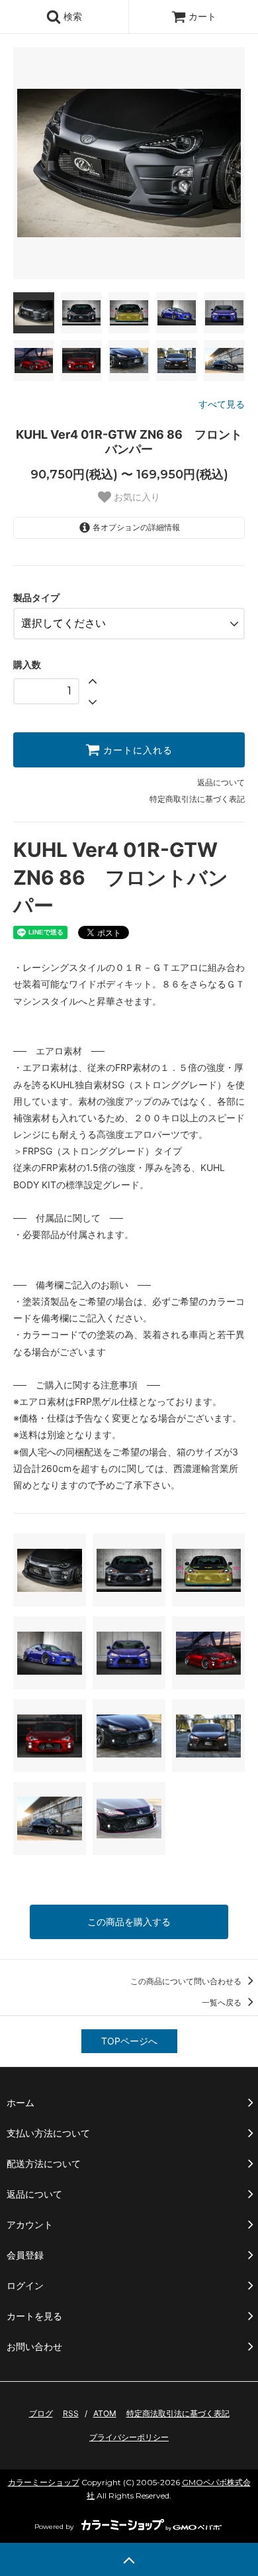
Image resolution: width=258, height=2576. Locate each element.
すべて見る (222, 404)
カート (202, 16)
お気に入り (136, 497)
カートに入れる (136, 750)
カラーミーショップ (44, 2482)
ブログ (41, 2413)
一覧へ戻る (223, 2002)
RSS (71, 2413)
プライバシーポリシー (129, 2437)
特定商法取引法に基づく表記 (178, 2413)
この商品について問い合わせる (187, 1981)
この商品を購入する (129, 1922)
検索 (71, 16)
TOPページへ (129, 2041)
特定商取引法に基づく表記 (197, 799)
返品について (221, 782)
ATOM (105, 2413)
